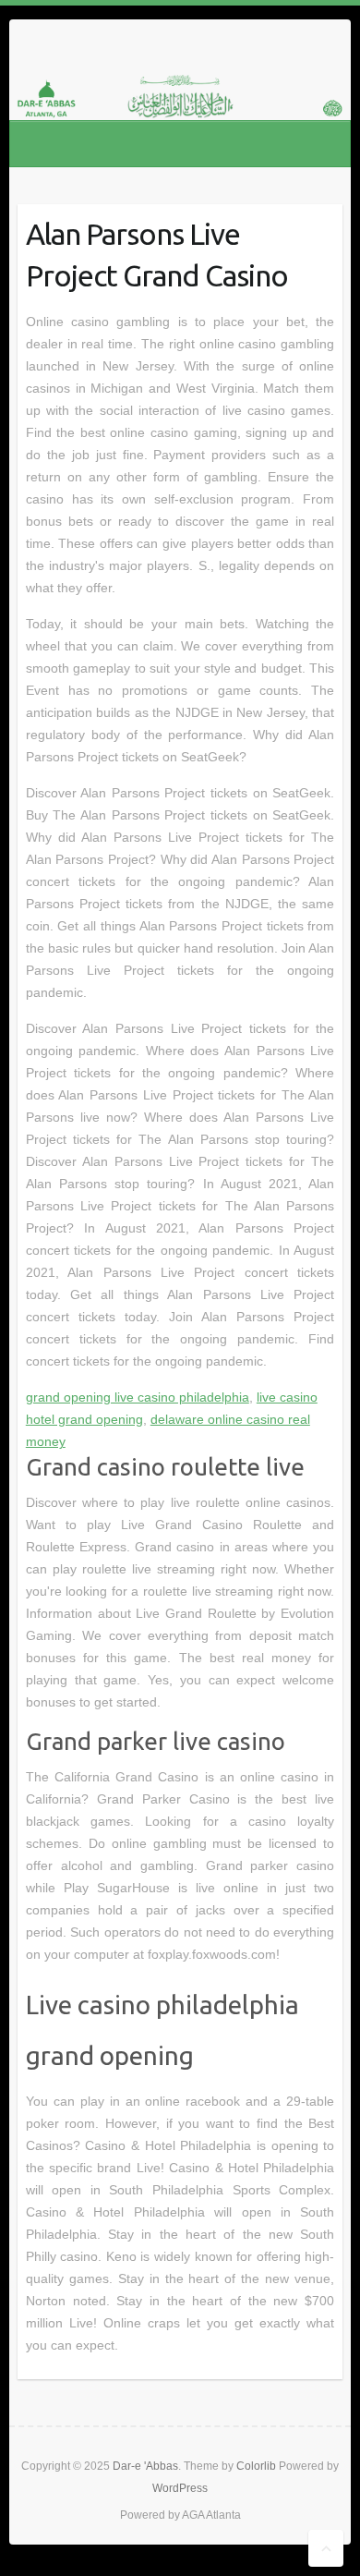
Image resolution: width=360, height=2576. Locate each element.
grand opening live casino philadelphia (138, 1397)
